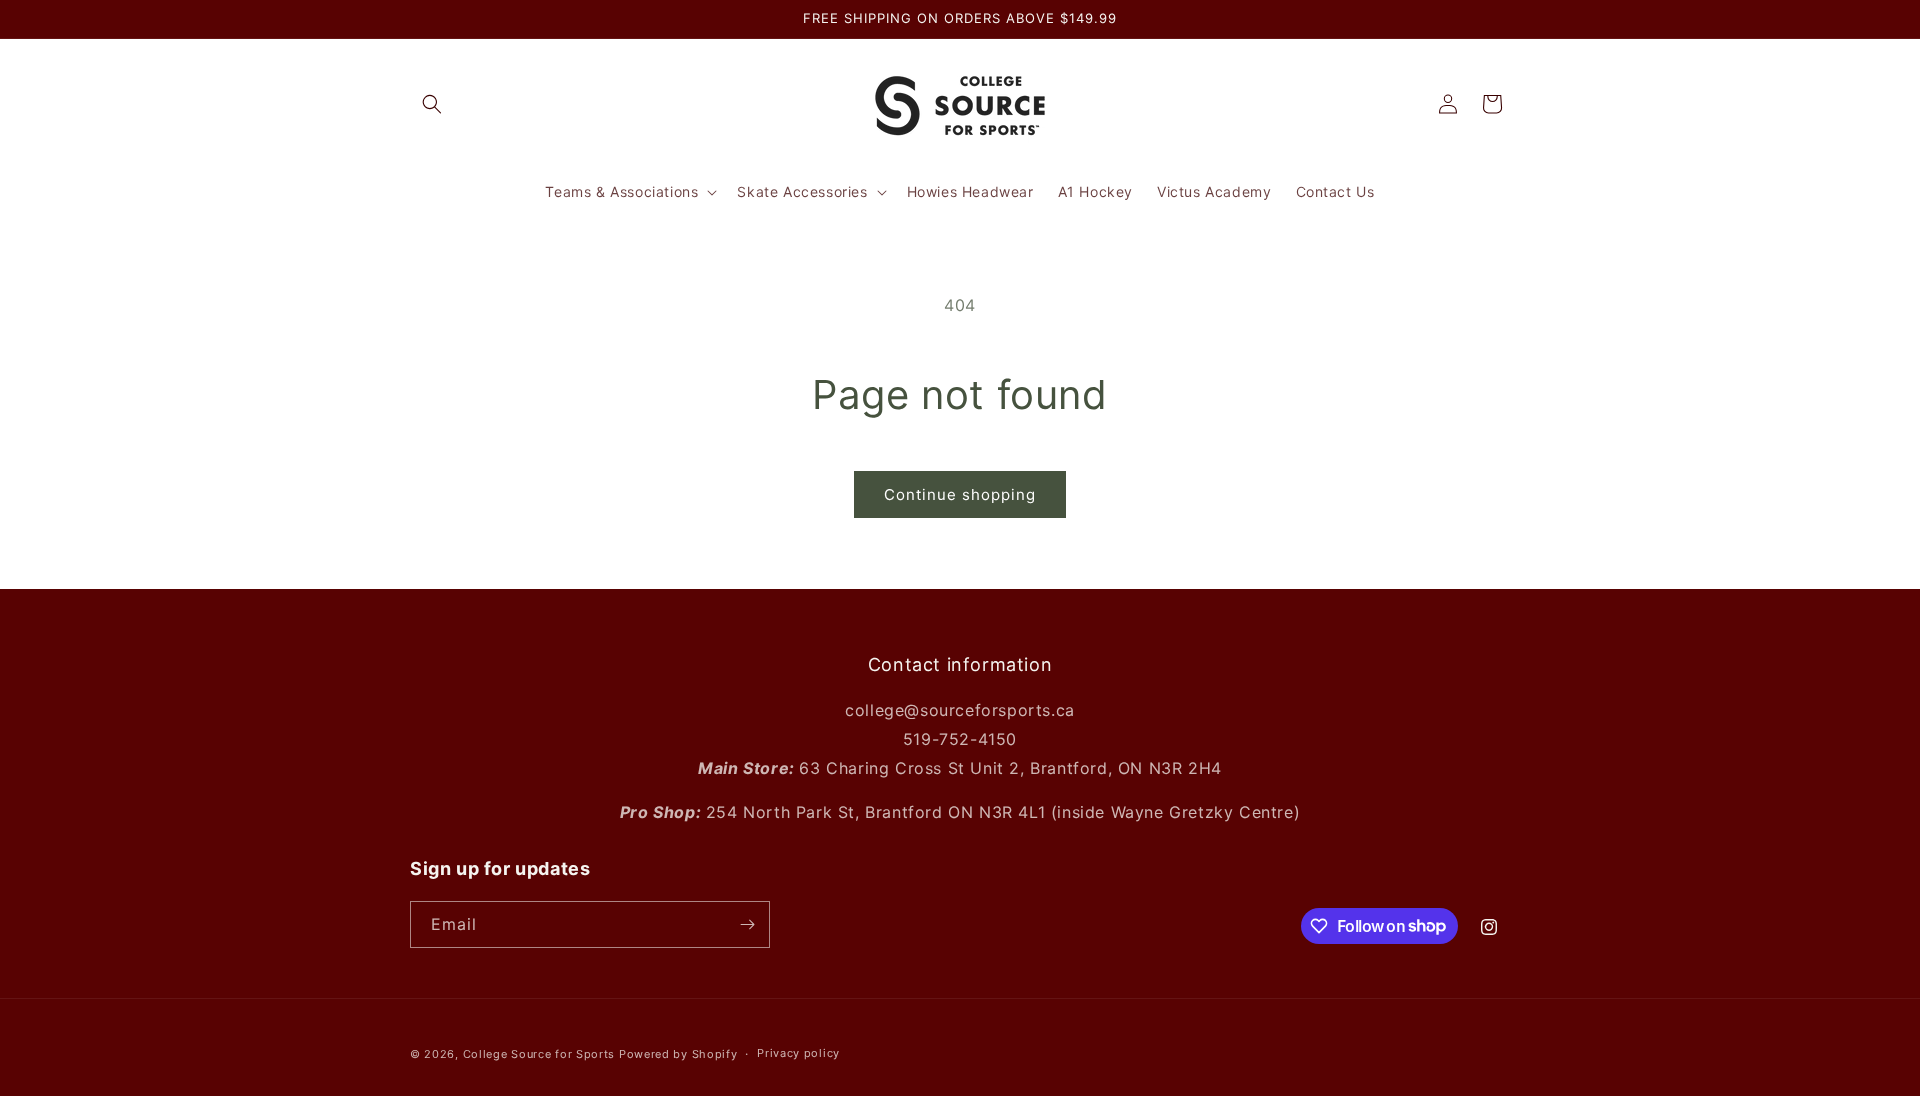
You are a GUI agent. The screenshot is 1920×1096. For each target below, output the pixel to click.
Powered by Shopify (678, 1054)
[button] (432, 104)
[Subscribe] (747, 924)
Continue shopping (960, 494)
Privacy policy (798, 1053)
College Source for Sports (539, 1054)
